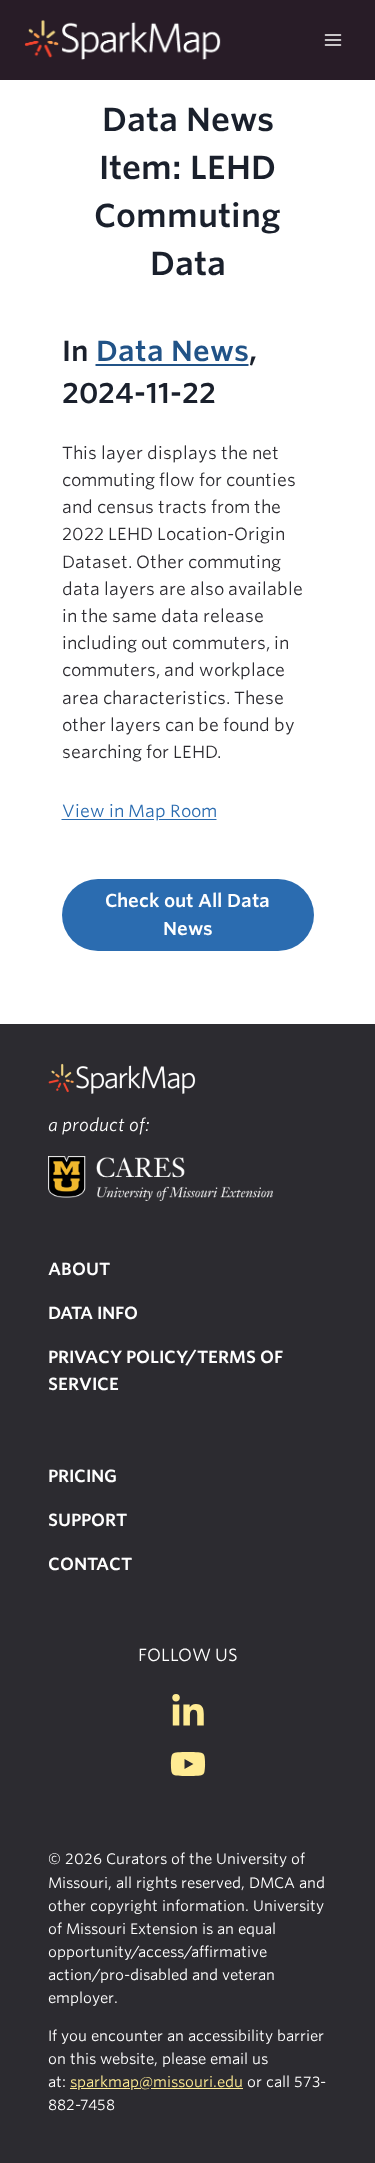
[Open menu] (332, 39)
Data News (172, 351)
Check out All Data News (187, 915)
